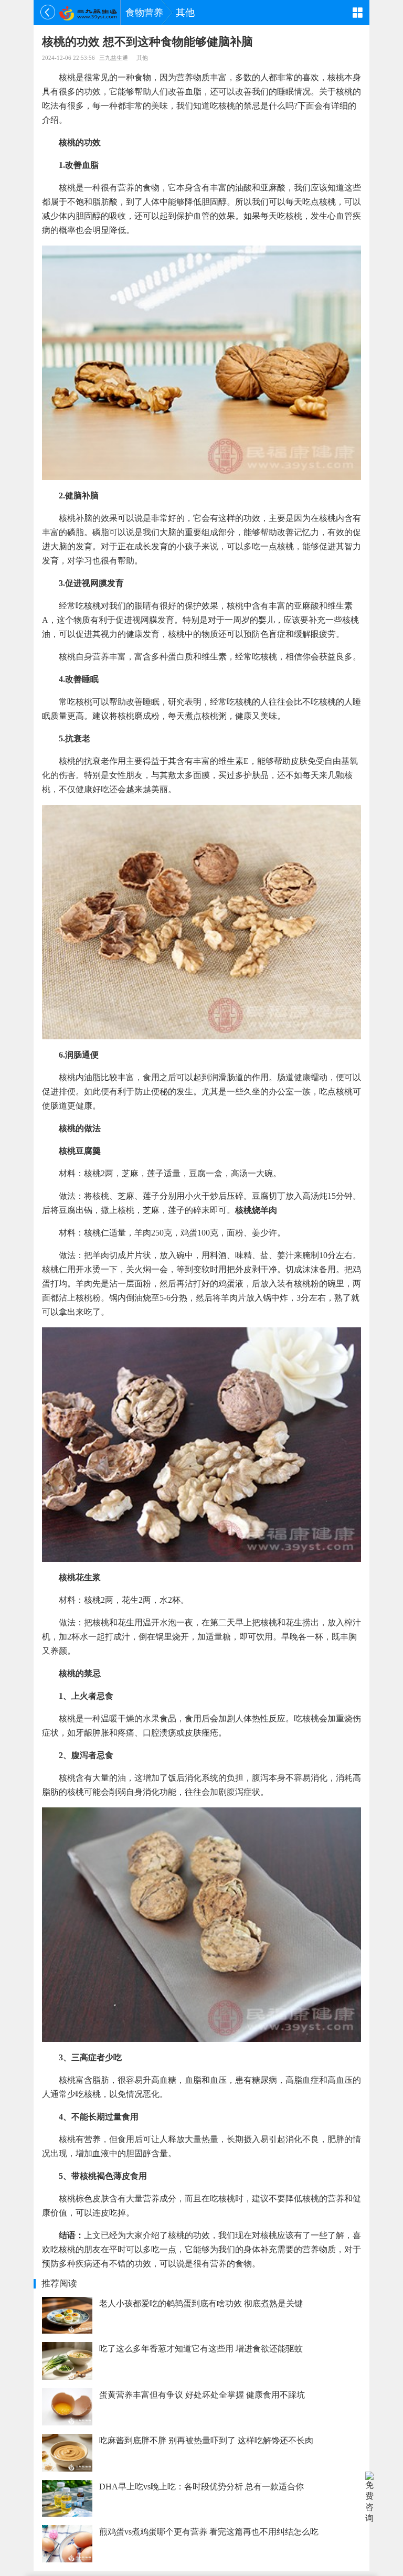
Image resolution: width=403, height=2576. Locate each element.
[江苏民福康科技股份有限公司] (88, 13)
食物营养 (144, 13)
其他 (185, 13)
